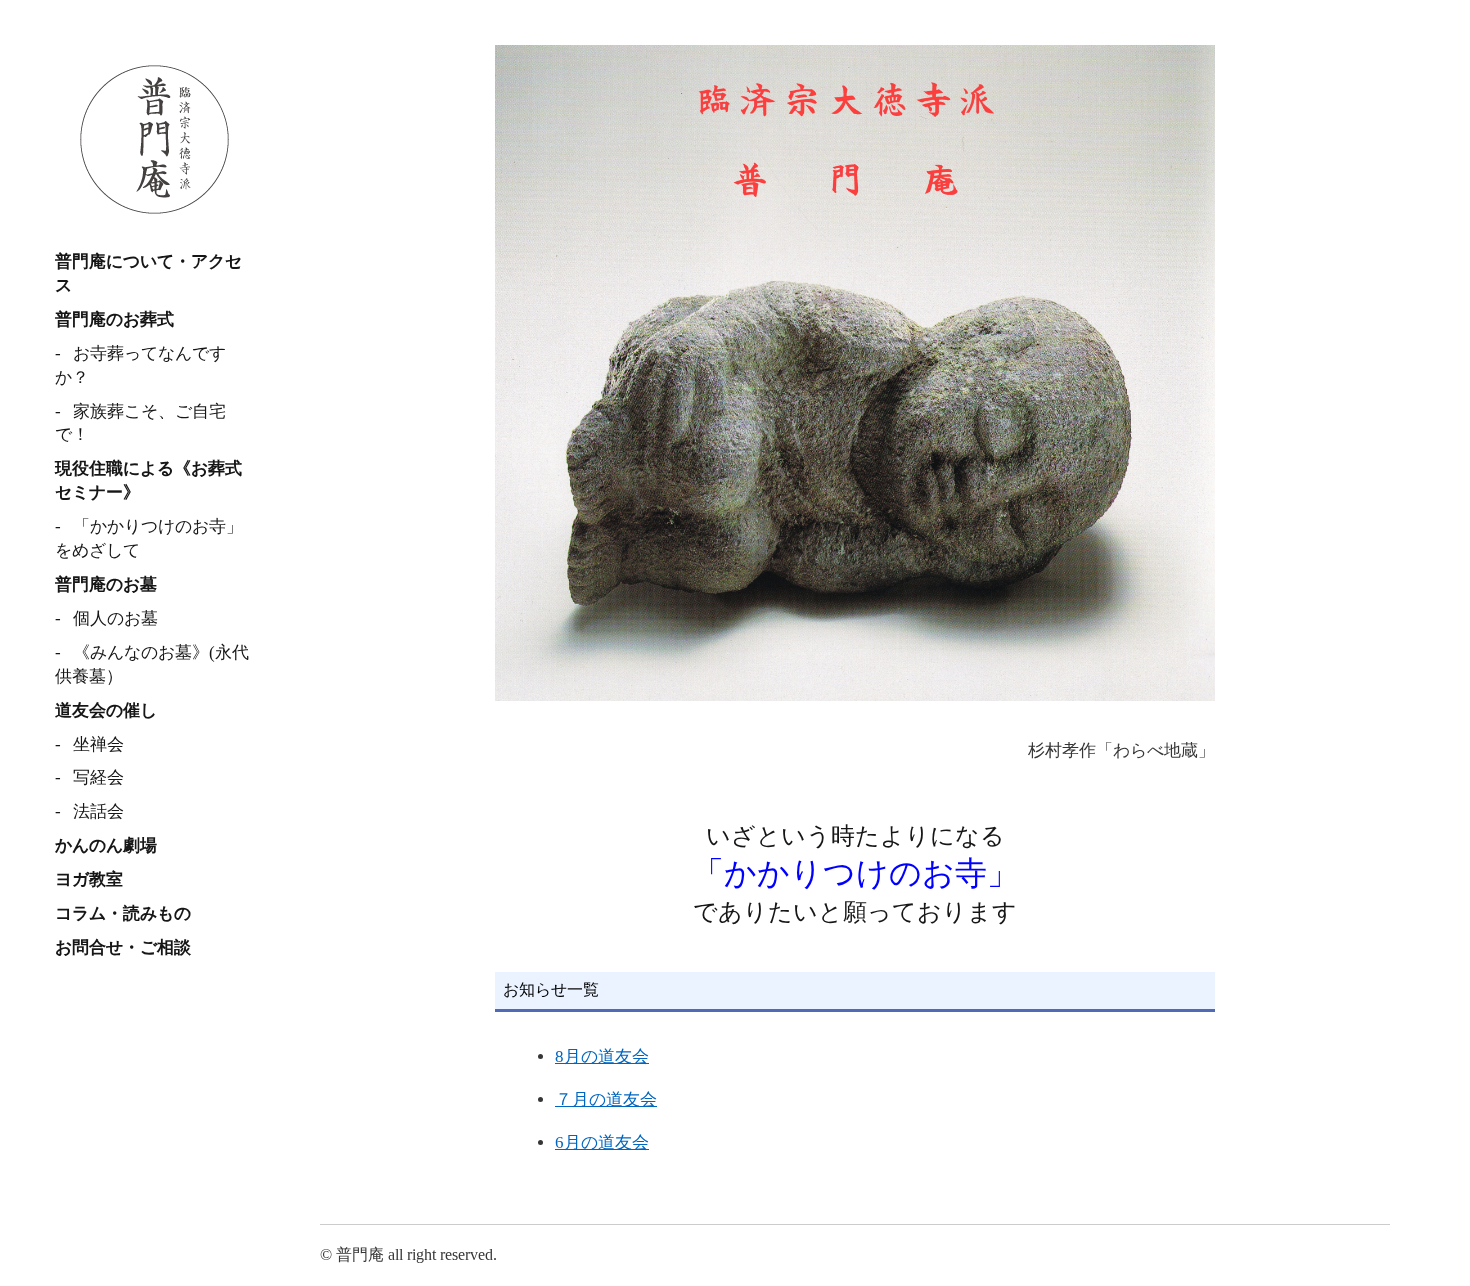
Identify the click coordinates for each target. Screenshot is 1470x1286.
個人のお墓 (115, 618)
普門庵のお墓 (106, 584)
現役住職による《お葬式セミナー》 (148, 480)
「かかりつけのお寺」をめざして (149, 538)
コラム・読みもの (123, 913)
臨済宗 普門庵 (155, 140)
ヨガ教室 (89, 879)
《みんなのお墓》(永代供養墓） (152, 664)
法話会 (98, 811)
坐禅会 (98, 744)
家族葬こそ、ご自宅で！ (140, 423)
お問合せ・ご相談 (123, 947)
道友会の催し (106, 710)
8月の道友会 (602, 1056)
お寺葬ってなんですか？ (140, 365)
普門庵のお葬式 (114, 319)
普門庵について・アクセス (148, 273)
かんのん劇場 (106, 845)
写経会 (98, 777)
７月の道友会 (606, 1099)
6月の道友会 (602, 1142)
